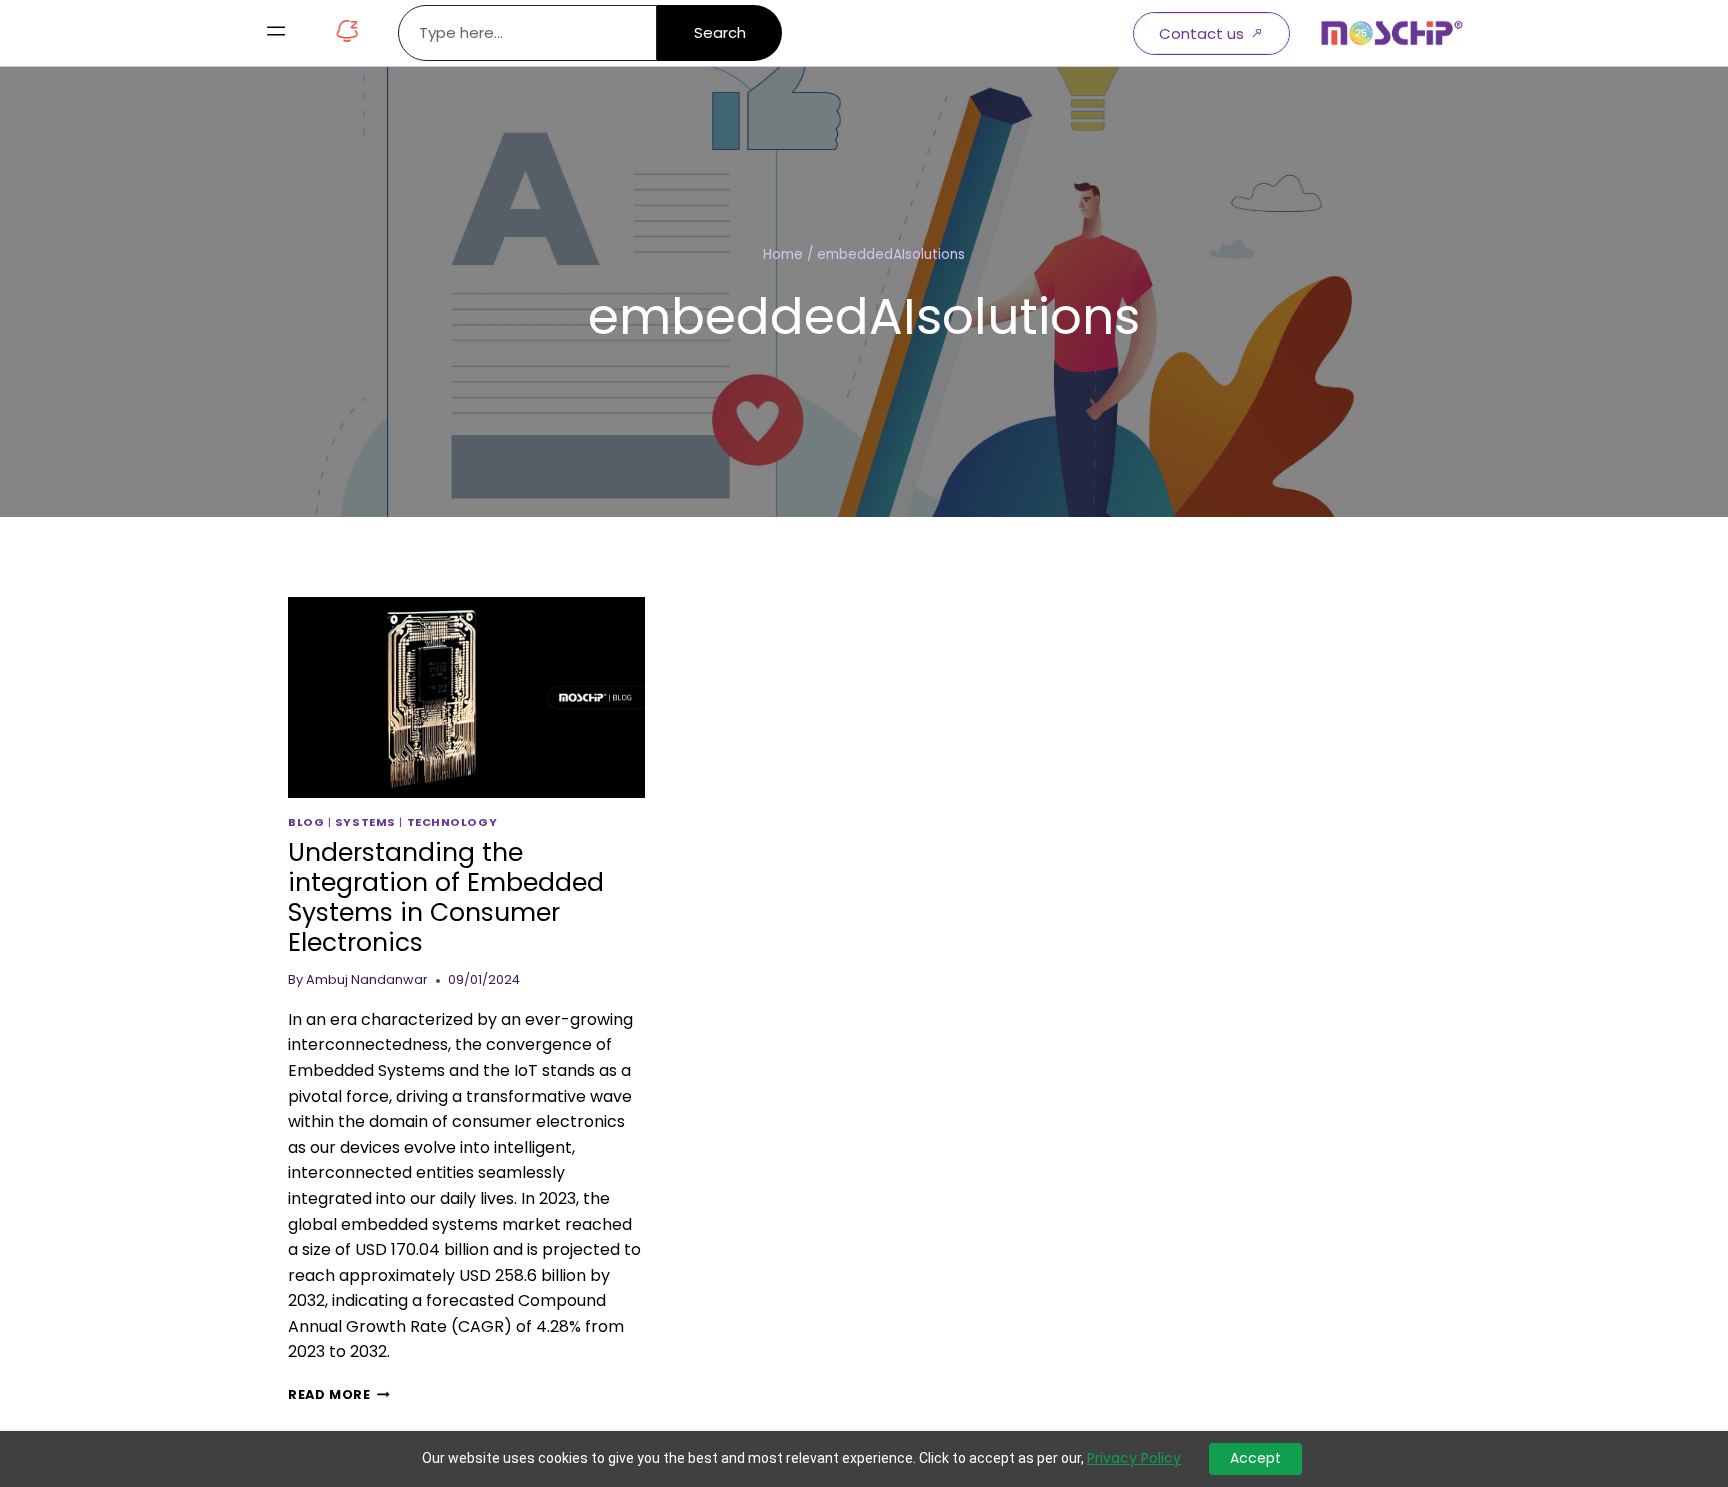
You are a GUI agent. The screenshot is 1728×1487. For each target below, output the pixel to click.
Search (720, 32)
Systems (365, 822)
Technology (452, 822)
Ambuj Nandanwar (367, 979)
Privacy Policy (1134, 1458)
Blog (306, 822)
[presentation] (466, 697)
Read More (339, 1394)
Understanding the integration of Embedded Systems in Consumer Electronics (446, 897)
